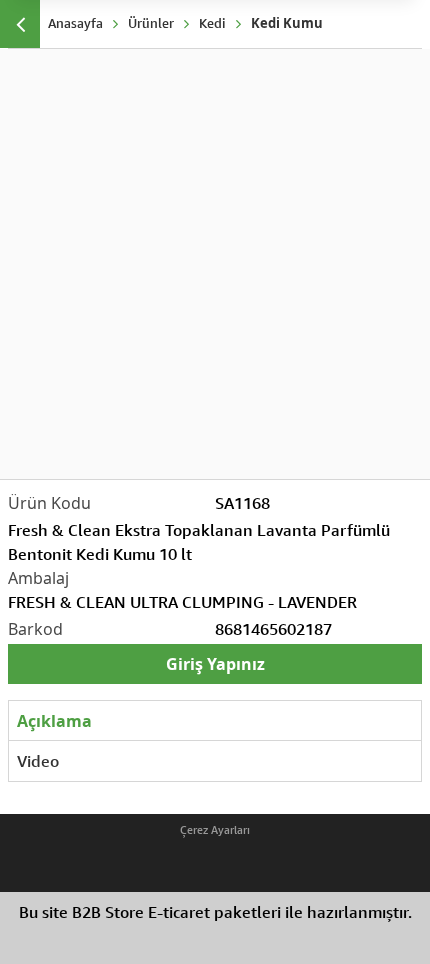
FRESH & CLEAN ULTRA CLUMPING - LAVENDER (182, 602)
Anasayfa (75, 23)
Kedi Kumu (287, 23)
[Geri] (20, 24)
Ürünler (151, 23)
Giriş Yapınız (215, 664)
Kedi (212, 23)
